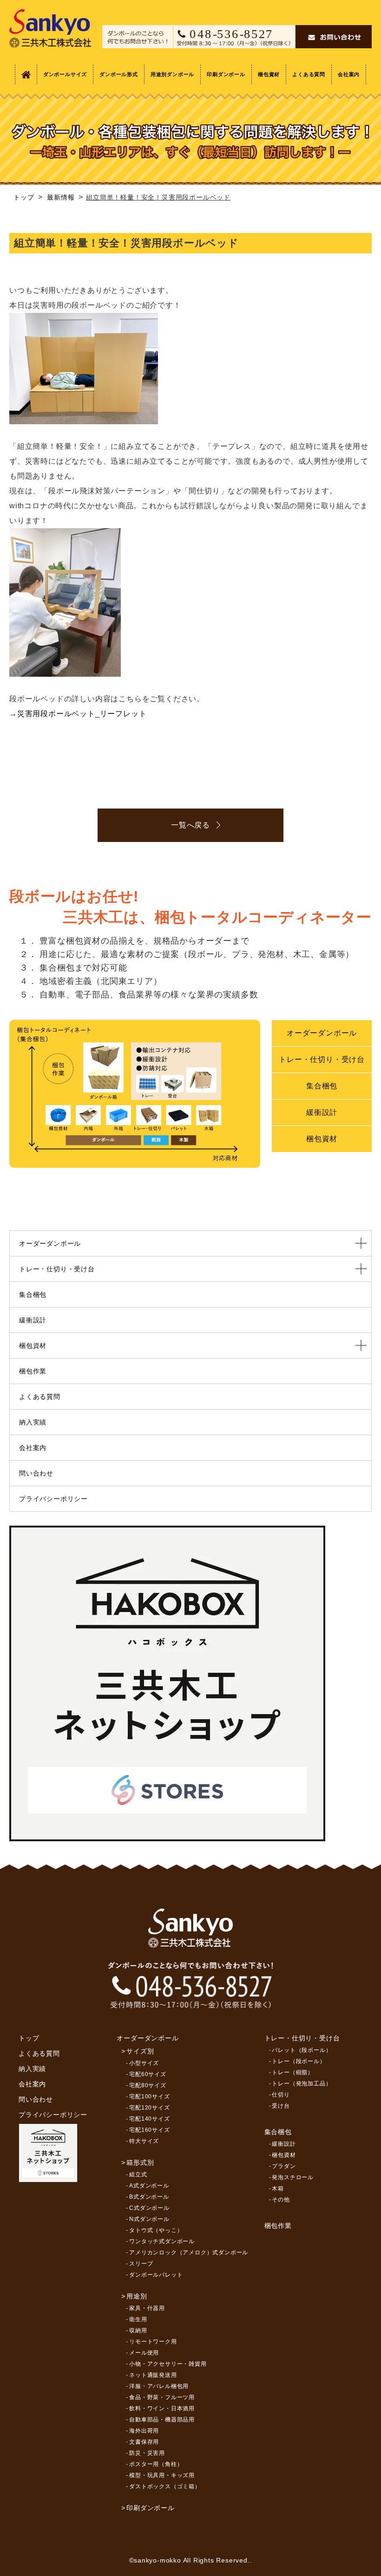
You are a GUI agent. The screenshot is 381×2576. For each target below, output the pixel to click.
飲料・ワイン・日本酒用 (162, 2408)
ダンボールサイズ (65, 74)
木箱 (278, 2188)
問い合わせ (36, 1473)
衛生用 (138, 2319)
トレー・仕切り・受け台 (322, 1059)
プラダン (284, 2166)
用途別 (137, 2296)
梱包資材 (269, 74)
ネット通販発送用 (153, 2375)
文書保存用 (144, 2442)
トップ (29, 2038)
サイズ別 (140, 2051)
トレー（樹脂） (293, 2072)
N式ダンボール (149, 2219)
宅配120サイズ (149, 2108)
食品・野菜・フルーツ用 (162, 2397)
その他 (281, 2200)
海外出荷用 (144, 2431)
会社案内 (349, 74)
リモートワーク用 (153, 2342)
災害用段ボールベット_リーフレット (82, 714)
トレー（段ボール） (299, 2061)
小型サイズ (144, 2063)
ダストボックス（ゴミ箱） (165, 2486)
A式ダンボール (149, 2186)
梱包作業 (33, 1371)
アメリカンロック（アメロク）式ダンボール (189, 2252)
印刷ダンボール (226, 74)
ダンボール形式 (119, 74)
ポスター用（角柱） (156, 2464)
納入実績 (33, 1422)
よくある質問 (309, 74)
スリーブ (141, 2264)
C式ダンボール (149, 2208)
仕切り (281, 2095)
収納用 (138, 2330)
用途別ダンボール (172, 74)
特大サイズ (144, 2141)
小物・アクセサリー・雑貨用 (168, 2364)
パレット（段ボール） (302, 2050)
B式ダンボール (149, 2197)
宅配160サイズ (149, 2130)
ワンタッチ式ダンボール (162, 2241)
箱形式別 (140, 2162)
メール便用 (144, 2353)
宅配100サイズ (149, 2097)
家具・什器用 (147, 2308)
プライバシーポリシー (53, 1499)
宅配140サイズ (149, 2119)
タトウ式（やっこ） (156, 2230)
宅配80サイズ (148, 2085)
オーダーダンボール (322, 1033)
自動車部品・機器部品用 (162, 2420)
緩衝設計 (322, 1112)
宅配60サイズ (148, 2074)
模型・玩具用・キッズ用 (162, 2475)
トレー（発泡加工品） (302, 2084)
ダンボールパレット (156, 2275)
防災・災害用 (147, 2453)
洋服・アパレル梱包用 (159, 2386)
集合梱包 (322, 1086)
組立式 (138, 2175)
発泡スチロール (293, 2177)
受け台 (281, 2106)
